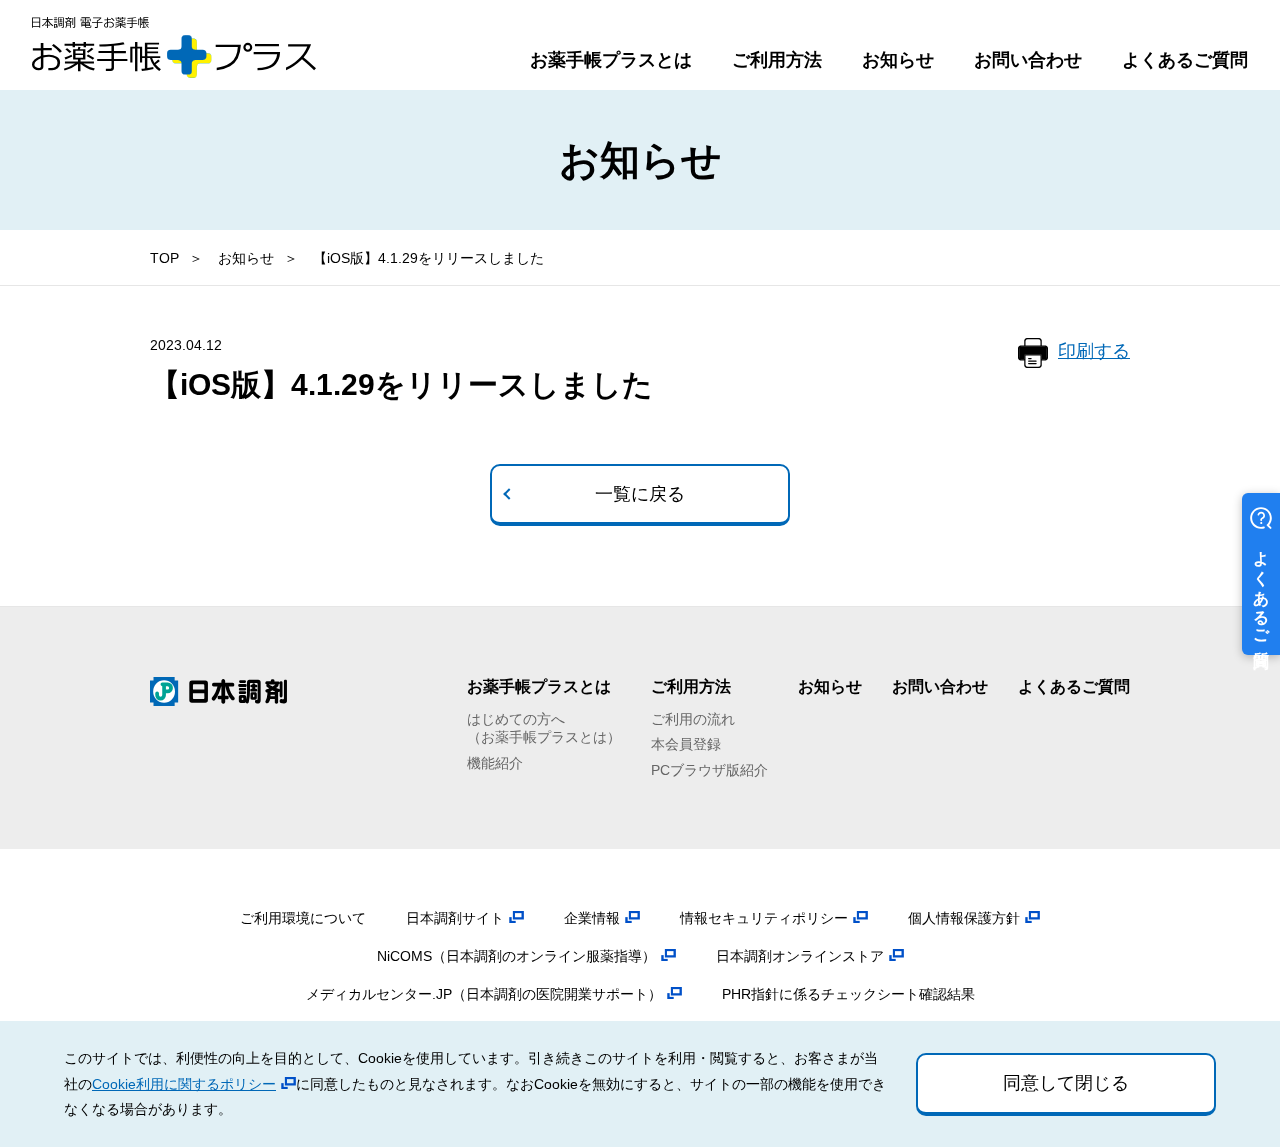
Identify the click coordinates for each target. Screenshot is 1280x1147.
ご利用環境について (303, 918)
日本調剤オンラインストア (800, 956)
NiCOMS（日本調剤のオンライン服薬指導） (516, 956)
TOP (164, 258)
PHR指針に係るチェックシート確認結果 (848, 994)
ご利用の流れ (693, 719)
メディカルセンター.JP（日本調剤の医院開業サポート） (484, 994)
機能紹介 (495, 763)
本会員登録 (686, 744)
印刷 (1094, 351)
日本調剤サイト (455, 918)
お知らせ (898, 60)
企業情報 (592, 918)
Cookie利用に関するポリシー (184, 1084)
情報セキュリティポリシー (764, 918)
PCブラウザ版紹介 (709, 770)
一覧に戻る (640, 494)
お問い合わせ (1028, 60)
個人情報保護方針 (964, 918)
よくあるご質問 (1185, 60)
